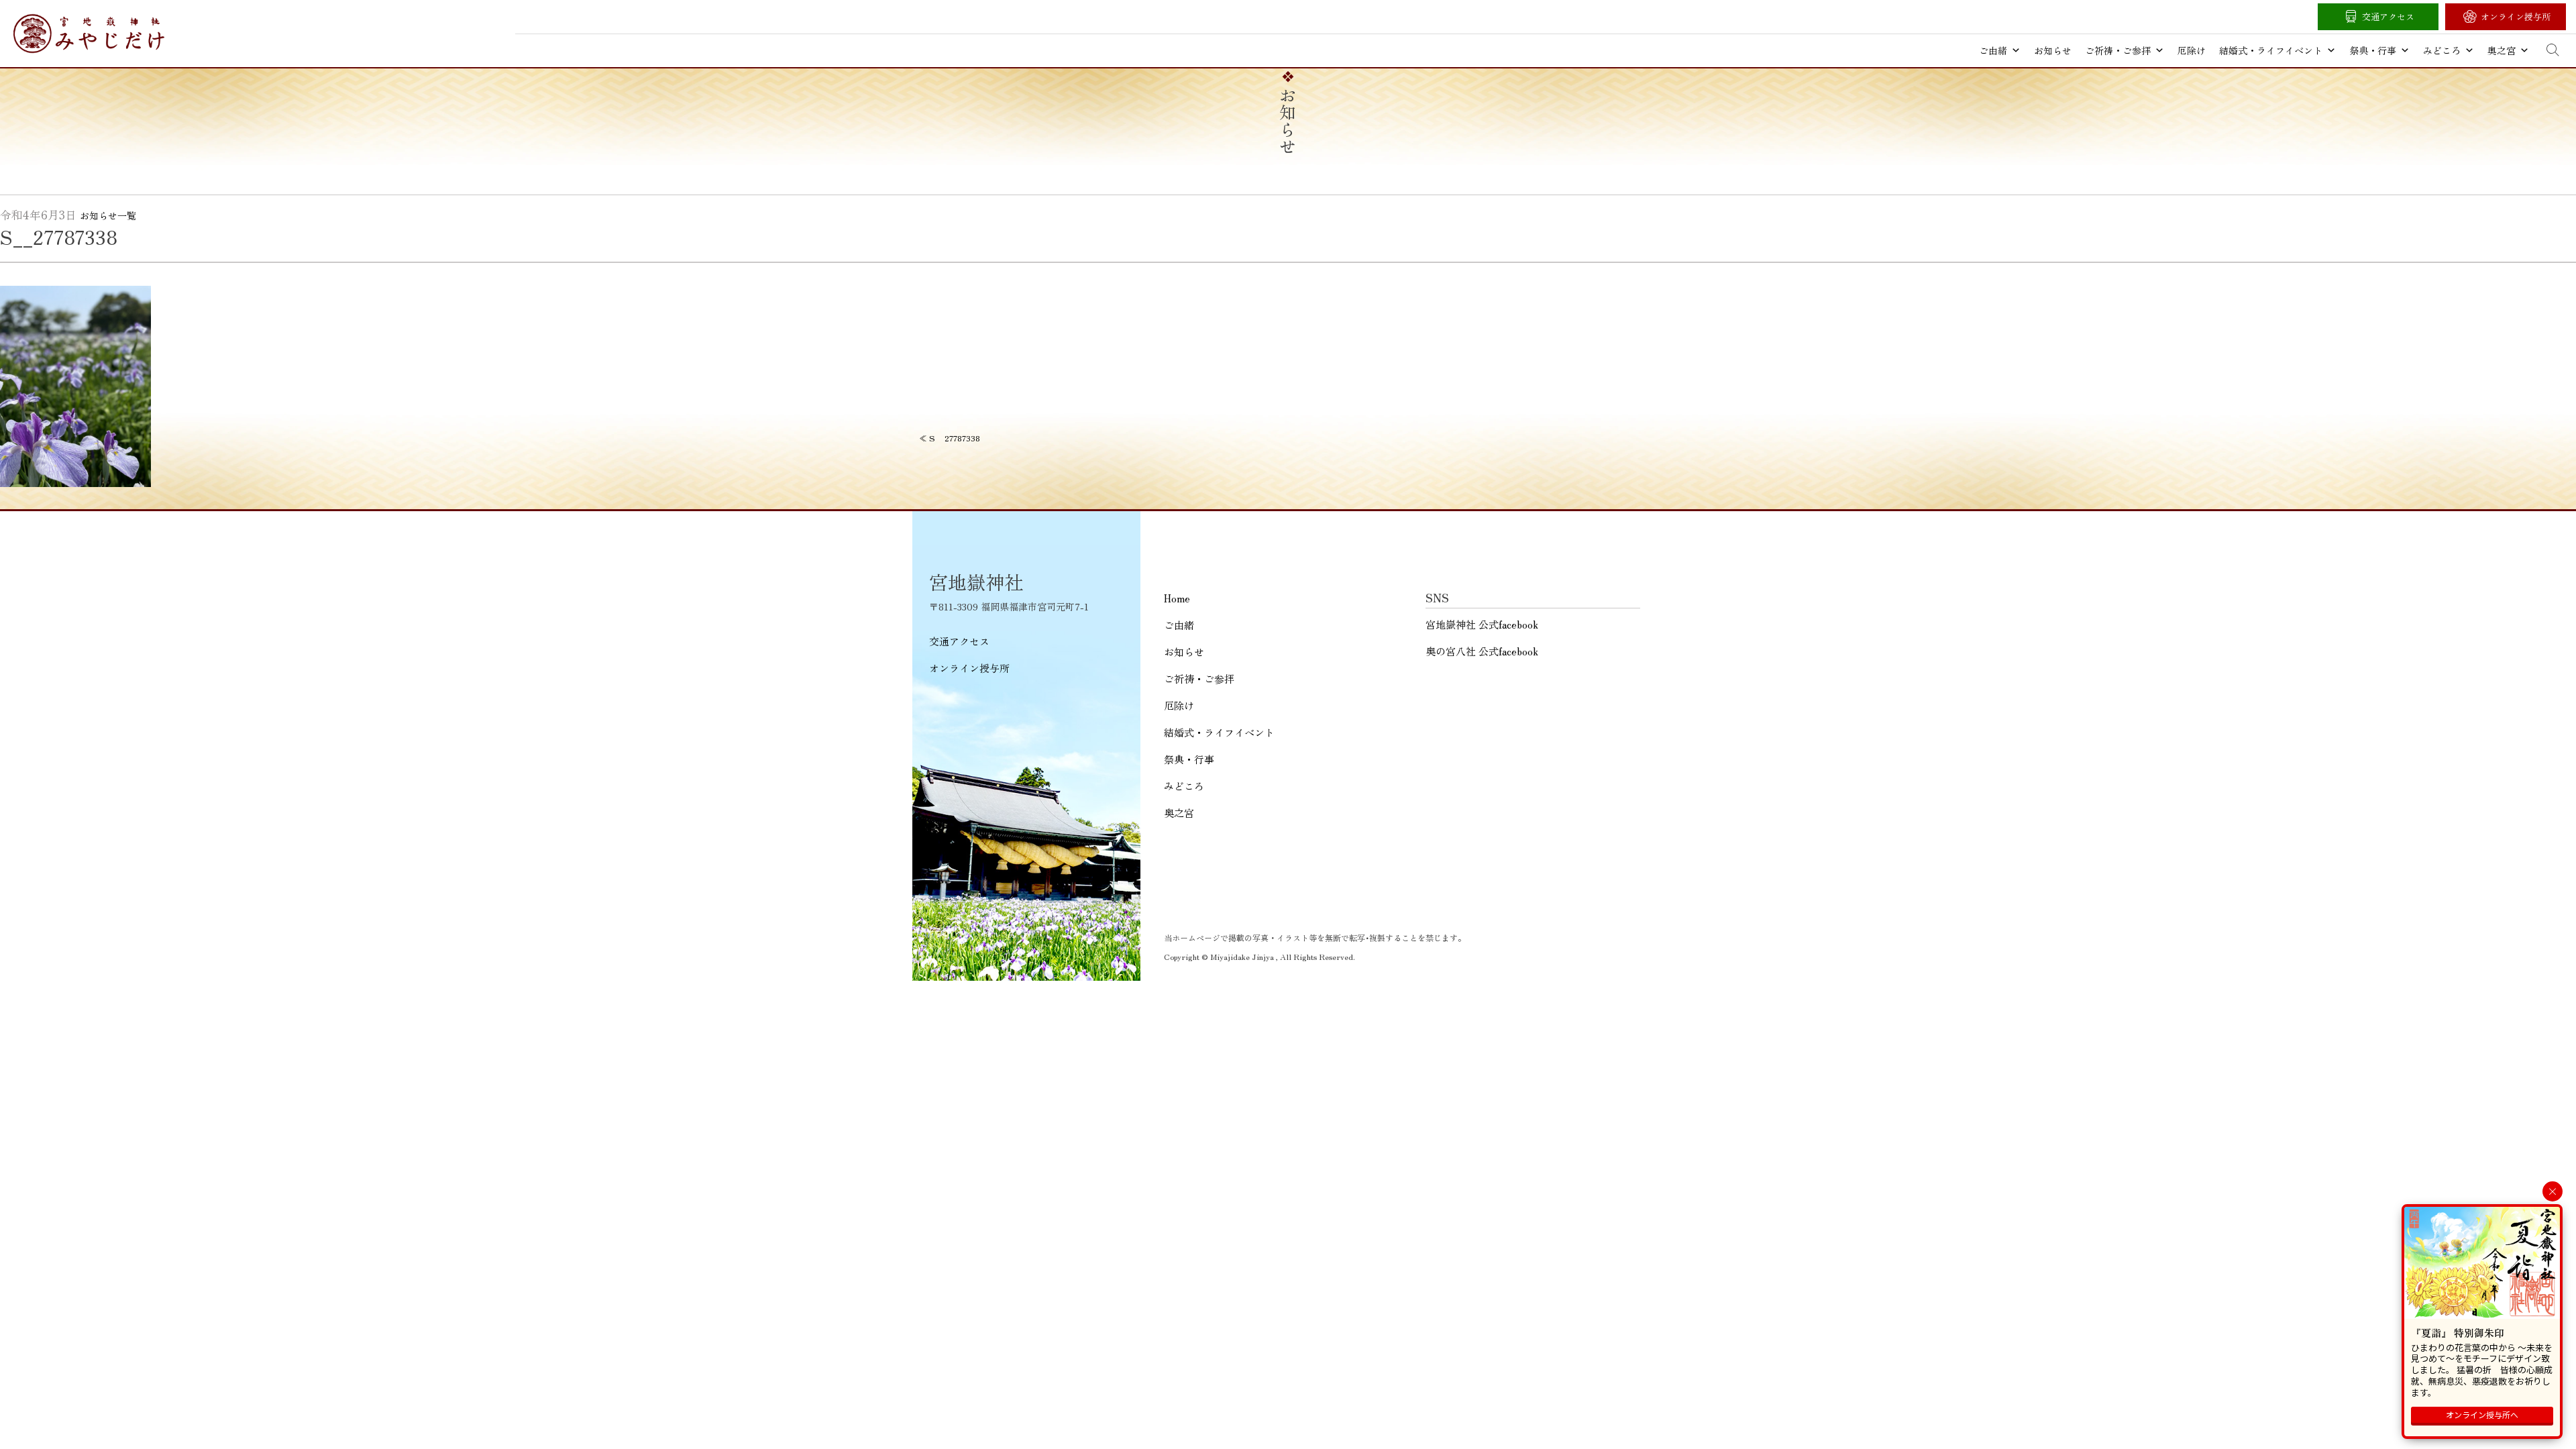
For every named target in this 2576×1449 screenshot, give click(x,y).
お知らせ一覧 (108, 215)
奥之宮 (2502, 50)
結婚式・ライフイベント (2271, 50)
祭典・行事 (2373, 50)
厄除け (2192, 50)
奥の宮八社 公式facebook (1482, 651)
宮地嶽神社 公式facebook (1482, 624)
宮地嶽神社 (89, 34)
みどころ (2442, 50)
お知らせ (2053, 50)
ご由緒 (1993, 50)
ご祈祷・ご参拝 (2118, 50)
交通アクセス (2388, 16)
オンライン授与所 (2516, 16)
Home (1177, 598)
